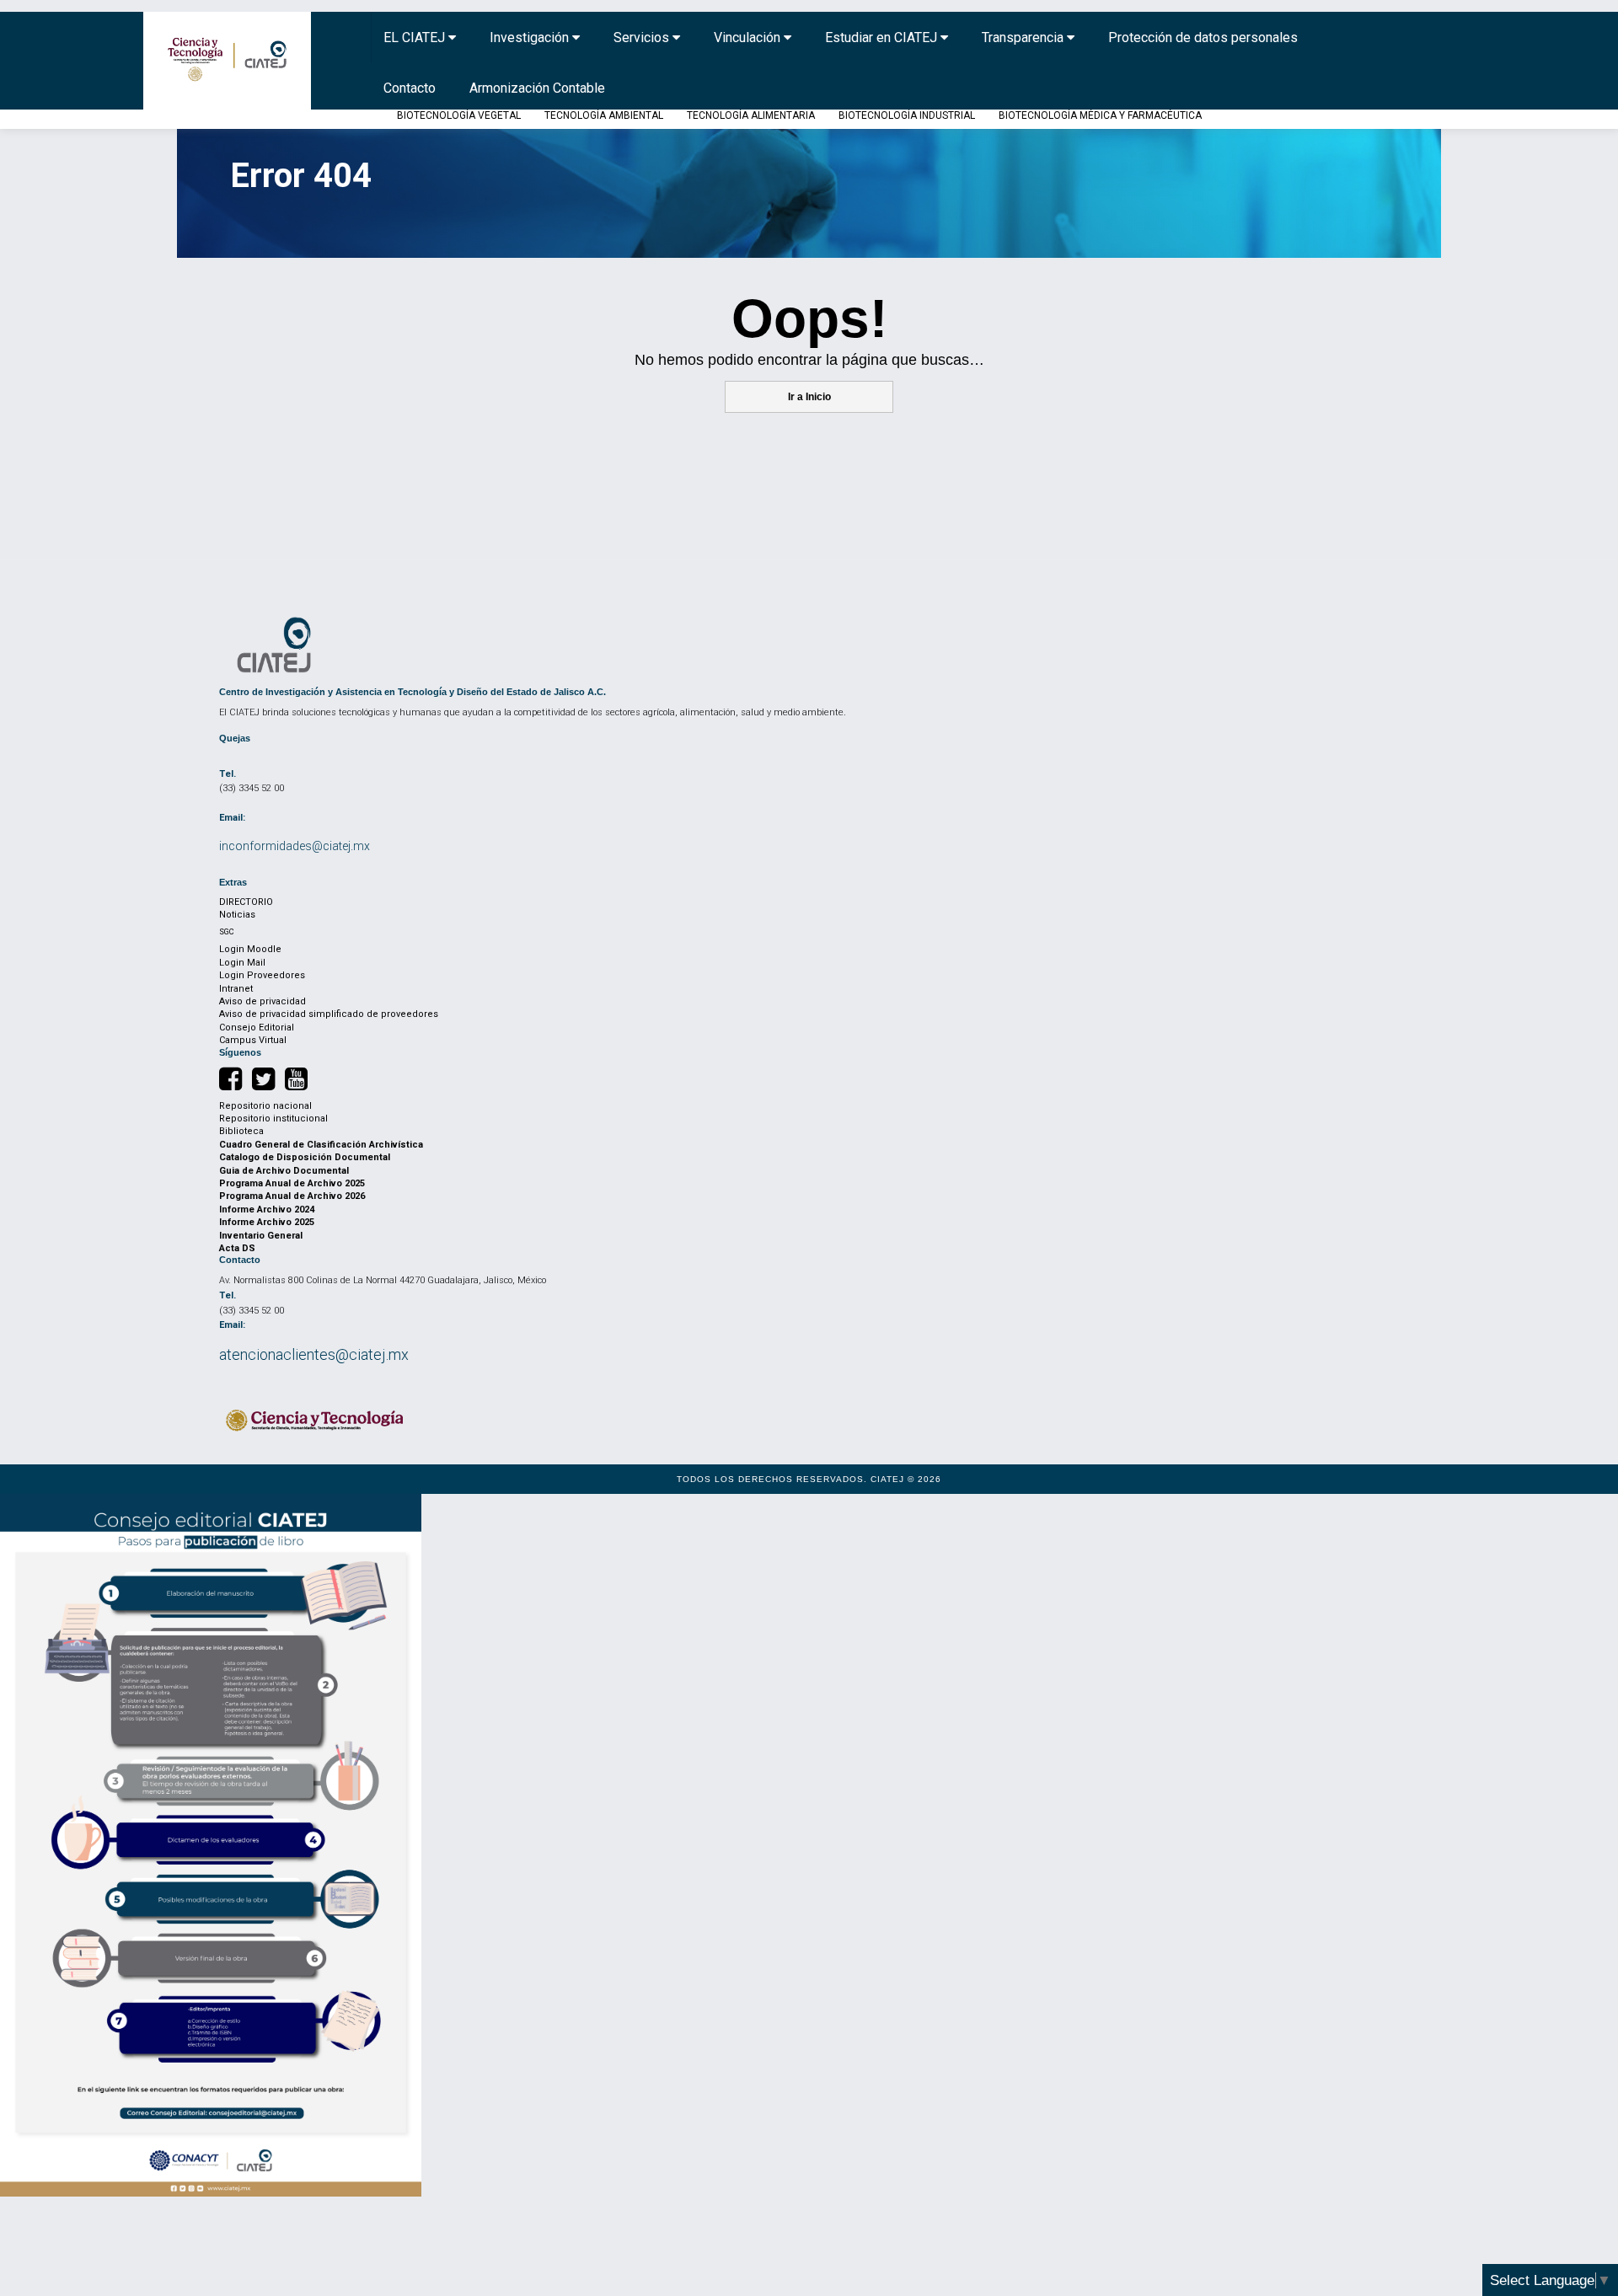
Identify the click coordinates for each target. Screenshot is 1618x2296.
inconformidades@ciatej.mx (295, 846)
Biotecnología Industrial (907, 115)
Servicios (643, 37)
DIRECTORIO (246, 902)
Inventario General (261, 1236)
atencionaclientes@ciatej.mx (314, 1354)
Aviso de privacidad (263, 1001)
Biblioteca (241, 1131)
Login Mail (242, 963)
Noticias (237, 915)
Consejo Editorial (257, 1028)
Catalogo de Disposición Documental (305, 1157)
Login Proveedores (262, 975)
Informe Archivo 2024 (267, 1210)
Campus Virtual (253, 1040)
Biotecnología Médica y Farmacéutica (1100, 115)
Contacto (410, 88)
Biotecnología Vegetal (459, 115)
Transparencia (1024, 37)
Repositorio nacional (265, 1106)
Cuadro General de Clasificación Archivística (321, 1145)
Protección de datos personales (1203, 37)
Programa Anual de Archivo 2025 (292, 1183)
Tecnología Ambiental (604, 115)
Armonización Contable (537, 88)
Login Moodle (250, 949)
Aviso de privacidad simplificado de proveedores (329, 1014)
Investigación (531, 37)
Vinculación (749, 37)
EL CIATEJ (416, 37)
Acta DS (237, 1248)
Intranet (236, 989)
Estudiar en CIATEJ (883, 37)
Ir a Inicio (809, 397)
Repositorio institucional (273, 1119)
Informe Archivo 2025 (267, 1222)
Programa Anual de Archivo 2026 (292, 1196)
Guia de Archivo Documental (284, 1171)
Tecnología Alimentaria (751, 115)
